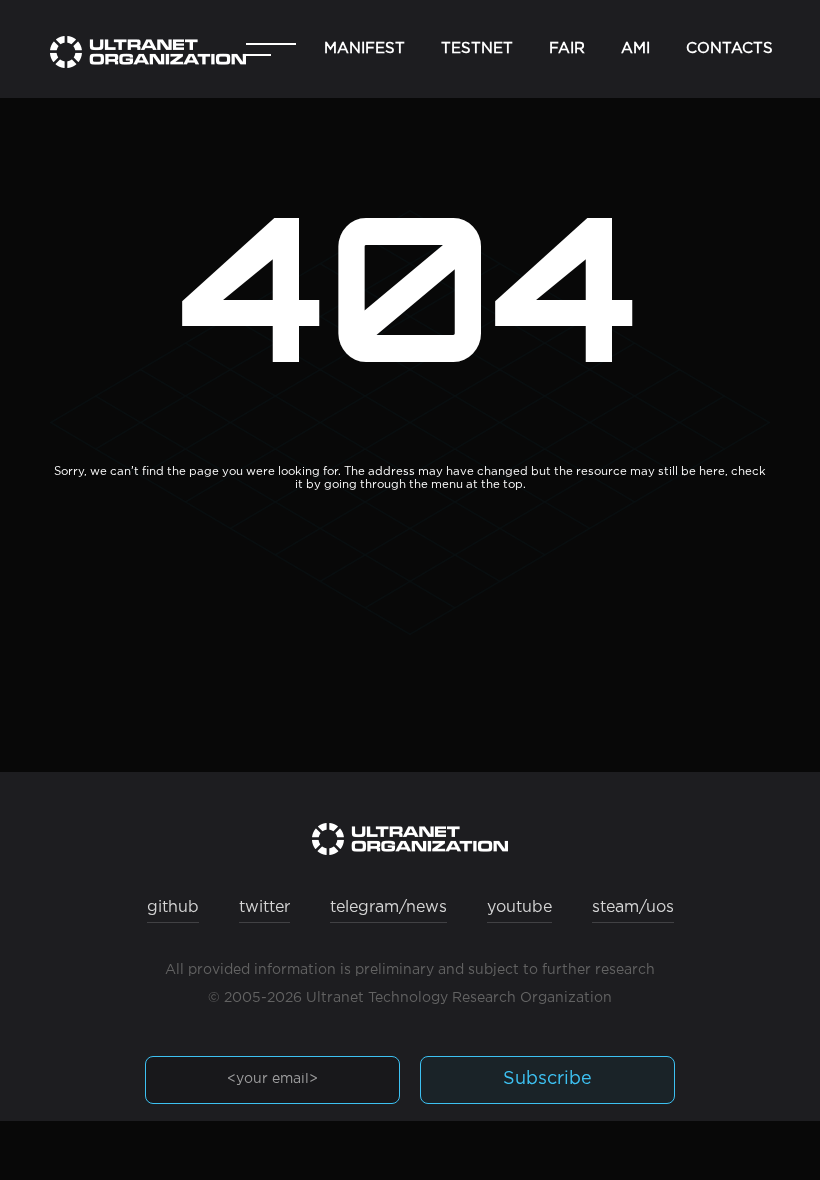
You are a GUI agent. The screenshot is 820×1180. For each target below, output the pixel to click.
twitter (264, 907)
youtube (519, 907)
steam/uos (633, 907)
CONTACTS (729, 48)
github (173, 907)
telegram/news (388, 907)
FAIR (567, 48)
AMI (635, 48)
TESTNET (477, 48)
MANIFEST (364, 48)
